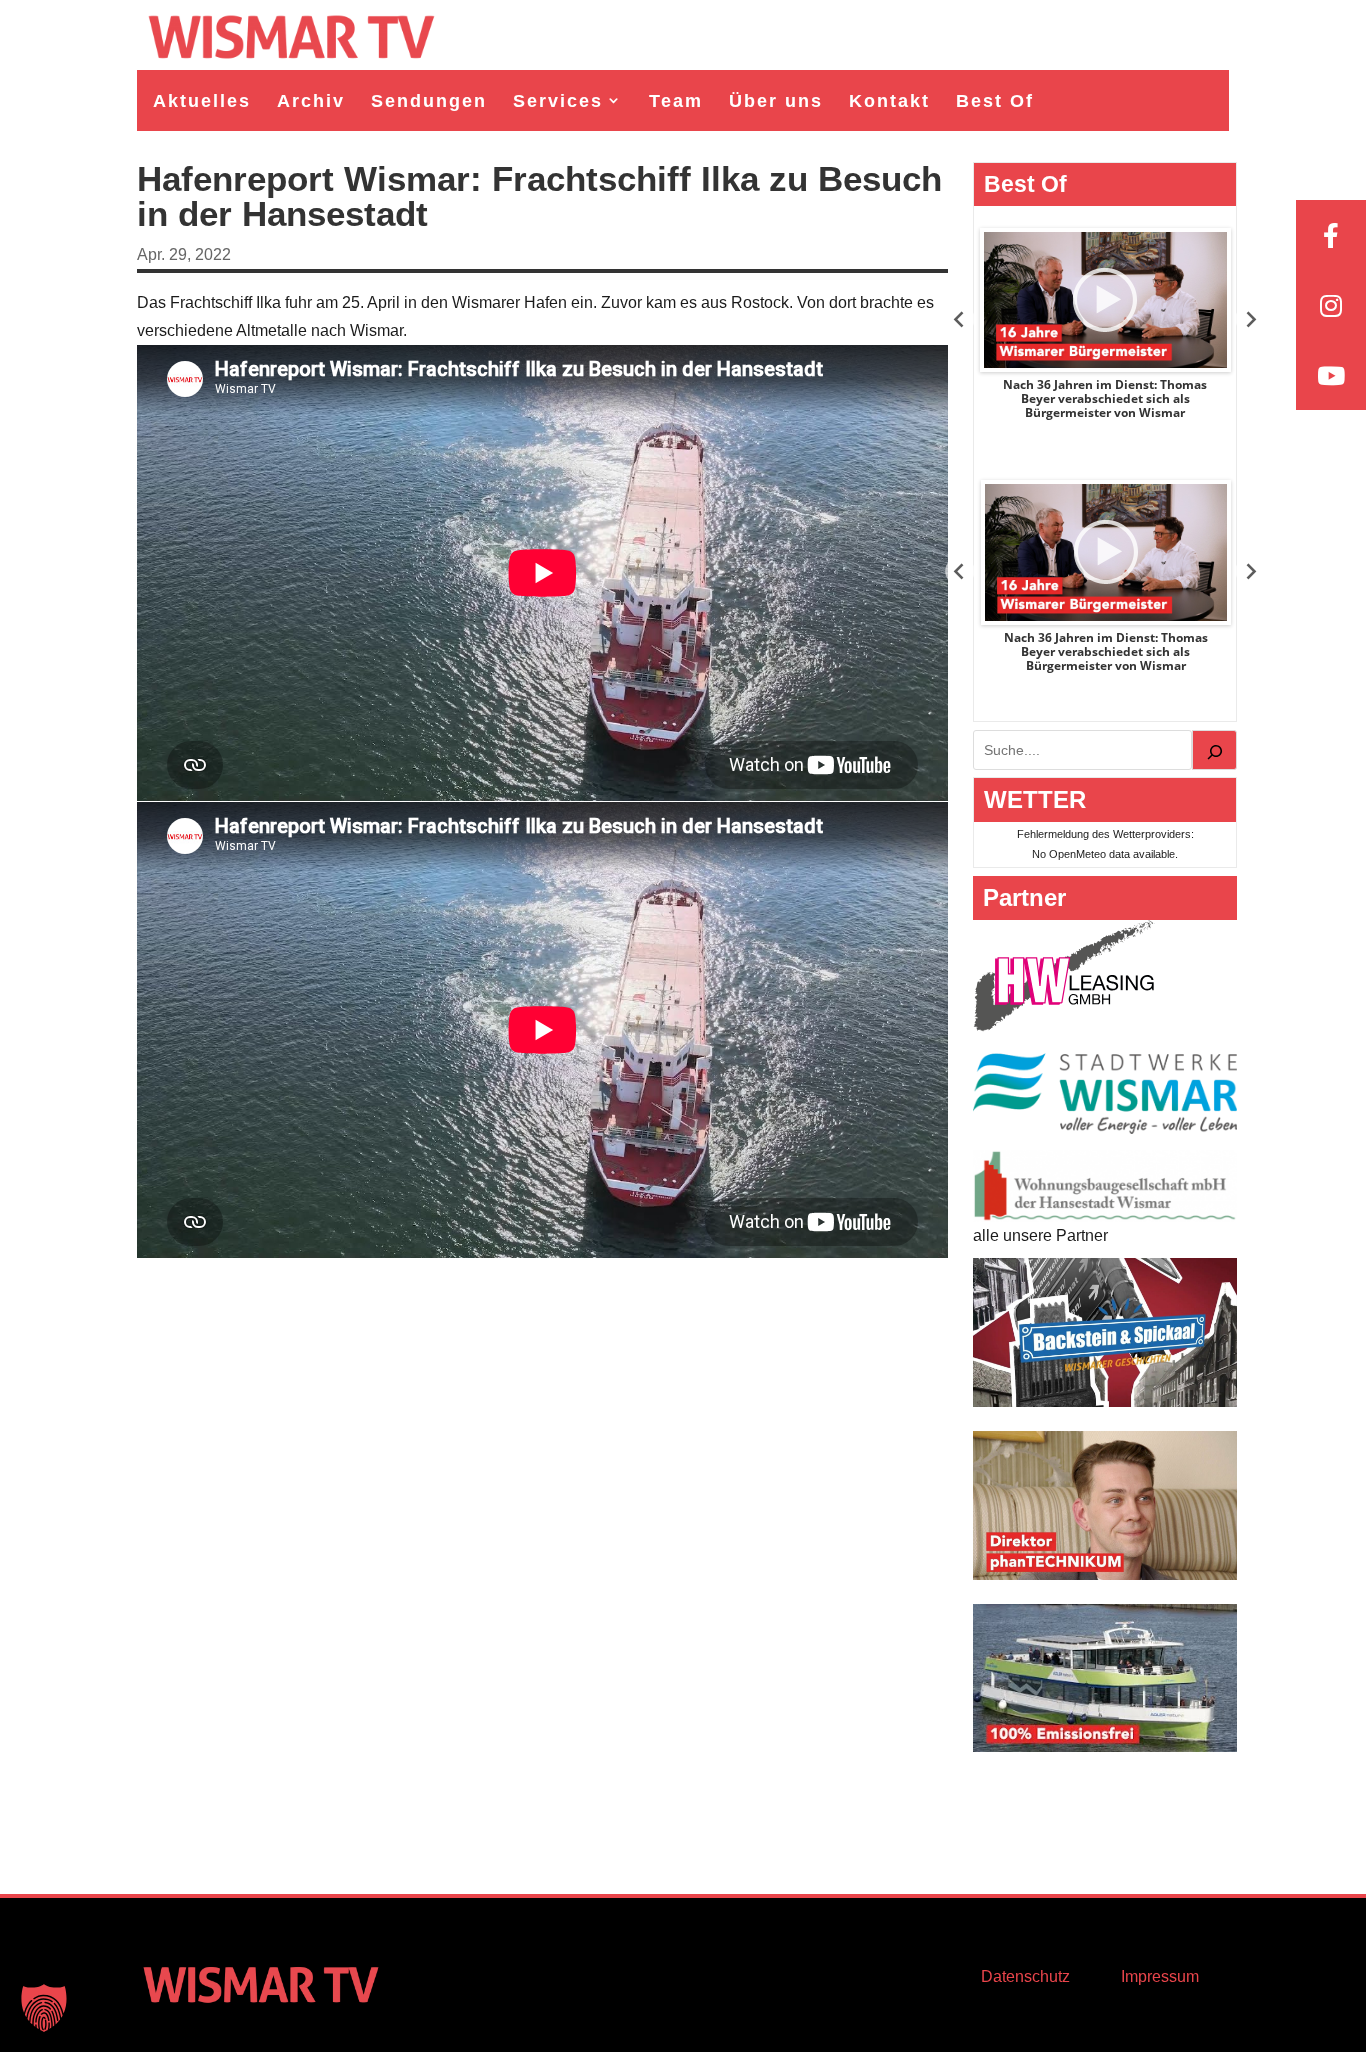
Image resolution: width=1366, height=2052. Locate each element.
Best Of (995, 101)
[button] (44, 2008)
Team (676, 101)
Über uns (776, 101)
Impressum (1160, 1976)
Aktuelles (202, 101)
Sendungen (429, 101)
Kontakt (889, 101)
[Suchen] (1215, 750)
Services (558, 101)
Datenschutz (1025, 1976)
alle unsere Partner (1040, 1235)
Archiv (311, 101)
